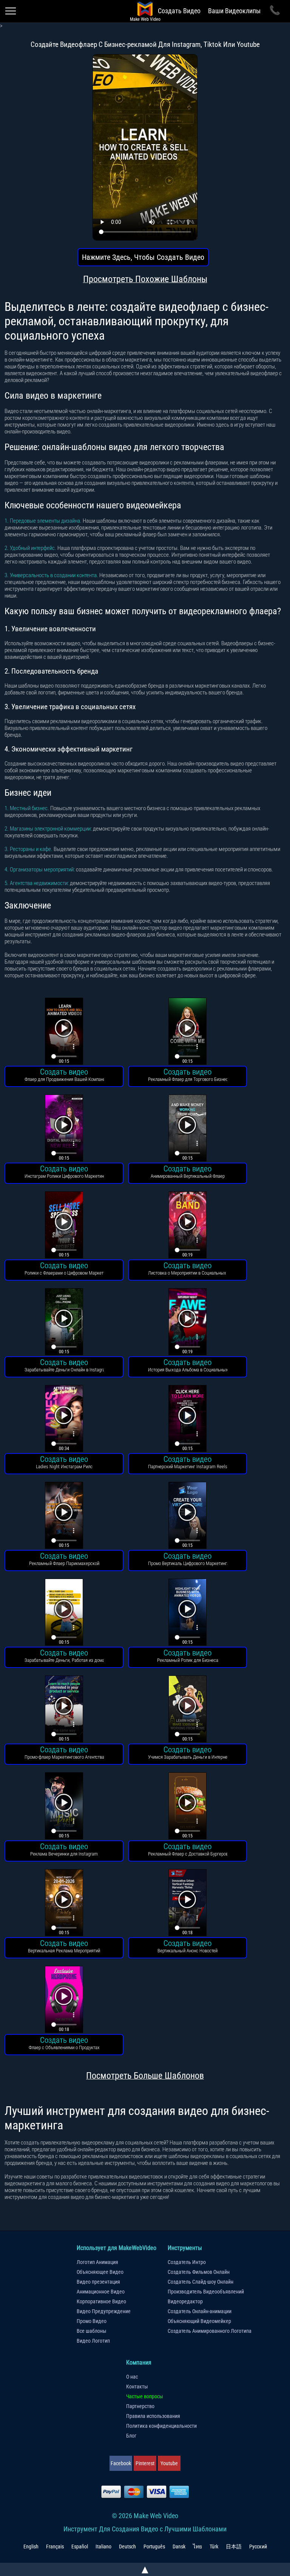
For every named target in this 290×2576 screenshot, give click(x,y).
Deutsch (127, 2546)
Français (55, 2546)
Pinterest (145, 2463)
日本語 (234, 2546)
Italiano (103, 2546)
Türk (214, 2546)
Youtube (169, 2463)
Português (154, 2546)
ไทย (197, 2546)
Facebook (121, 2463)
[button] (64, 1032)
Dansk (179, 2546)
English (31, 2546)
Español (80, 2546)
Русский (258, 2546)
